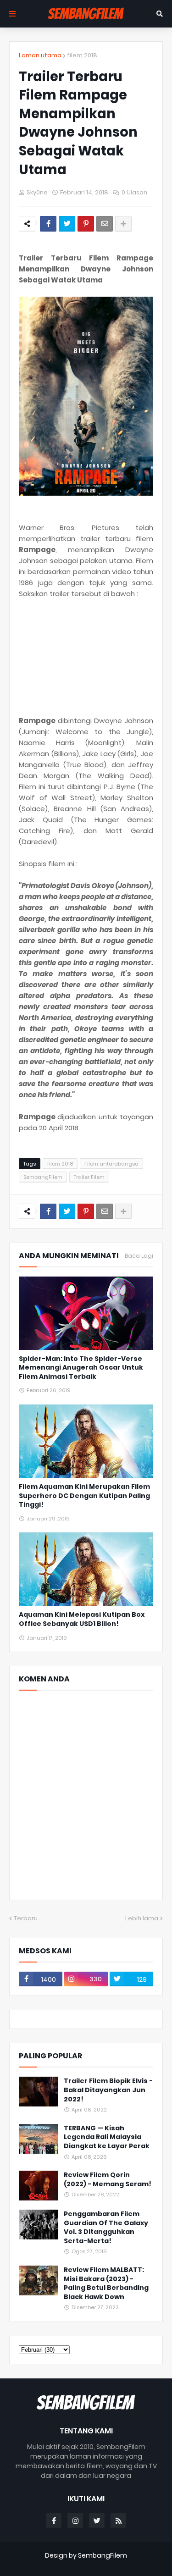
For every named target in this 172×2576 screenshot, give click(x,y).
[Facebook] (48, 224)
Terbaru (26, 1918)
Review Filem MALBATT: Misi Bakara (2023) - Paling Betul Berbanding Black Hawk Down (106, 2283)
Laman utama (40, 55)
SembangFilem (43, 1177)
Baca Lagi (139, 1256)
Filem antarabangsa (111, 1164)
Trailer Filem (89, 1177)
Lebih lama (142, 1918)
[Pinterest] (86, 224)
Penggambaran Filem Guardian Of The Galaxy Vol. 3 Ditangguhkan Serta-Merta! (106, 2228)
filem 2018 (82, 55)
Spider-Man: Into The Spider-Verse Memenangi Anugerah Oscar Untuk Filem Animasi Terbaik (81, 1368)
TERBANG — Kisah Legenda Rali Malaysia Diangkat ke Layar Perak (107, 2137)
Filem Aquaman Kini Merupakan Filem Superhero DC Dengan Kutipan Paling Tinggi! (84, 1496)
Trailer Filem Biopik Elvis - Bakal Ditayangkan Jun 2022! (108, 2090)
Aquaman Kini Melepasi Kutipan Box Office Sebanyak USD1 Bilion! (82, 1619)
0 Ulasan (134, 192)
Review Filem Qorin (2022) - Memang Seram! (108, 2180)
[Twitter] (67, 224)
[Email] (105, 224)
